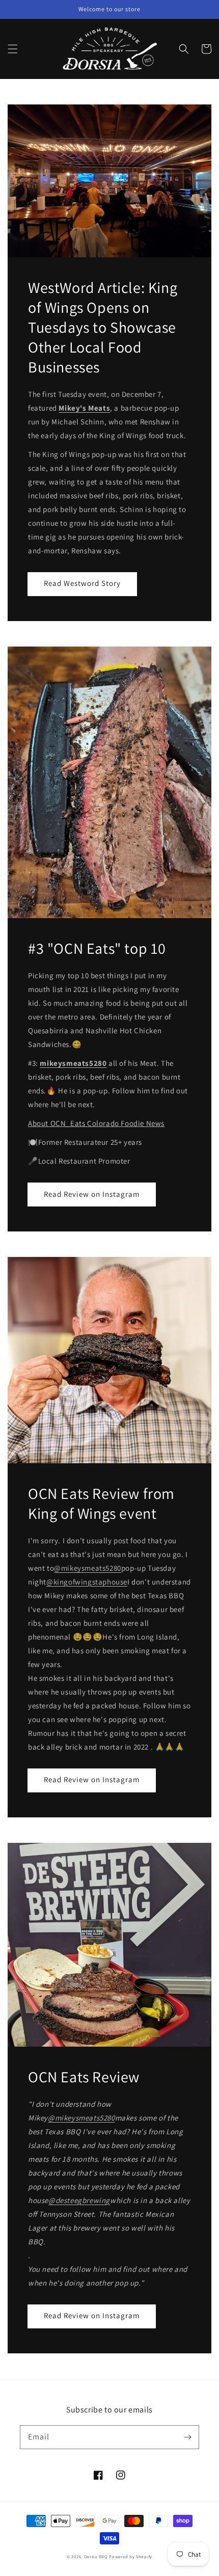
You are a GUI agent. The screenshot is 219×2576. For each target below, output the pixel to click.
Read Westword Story (82, 583)
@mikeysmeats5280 (88, 1568)
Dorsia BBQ (96, 2556)
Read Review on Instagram (92, 1194)
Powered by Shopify (131, 2556)
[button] (13, 49)
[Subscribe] (187, 2437)
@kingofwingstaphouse (87, 1582)
